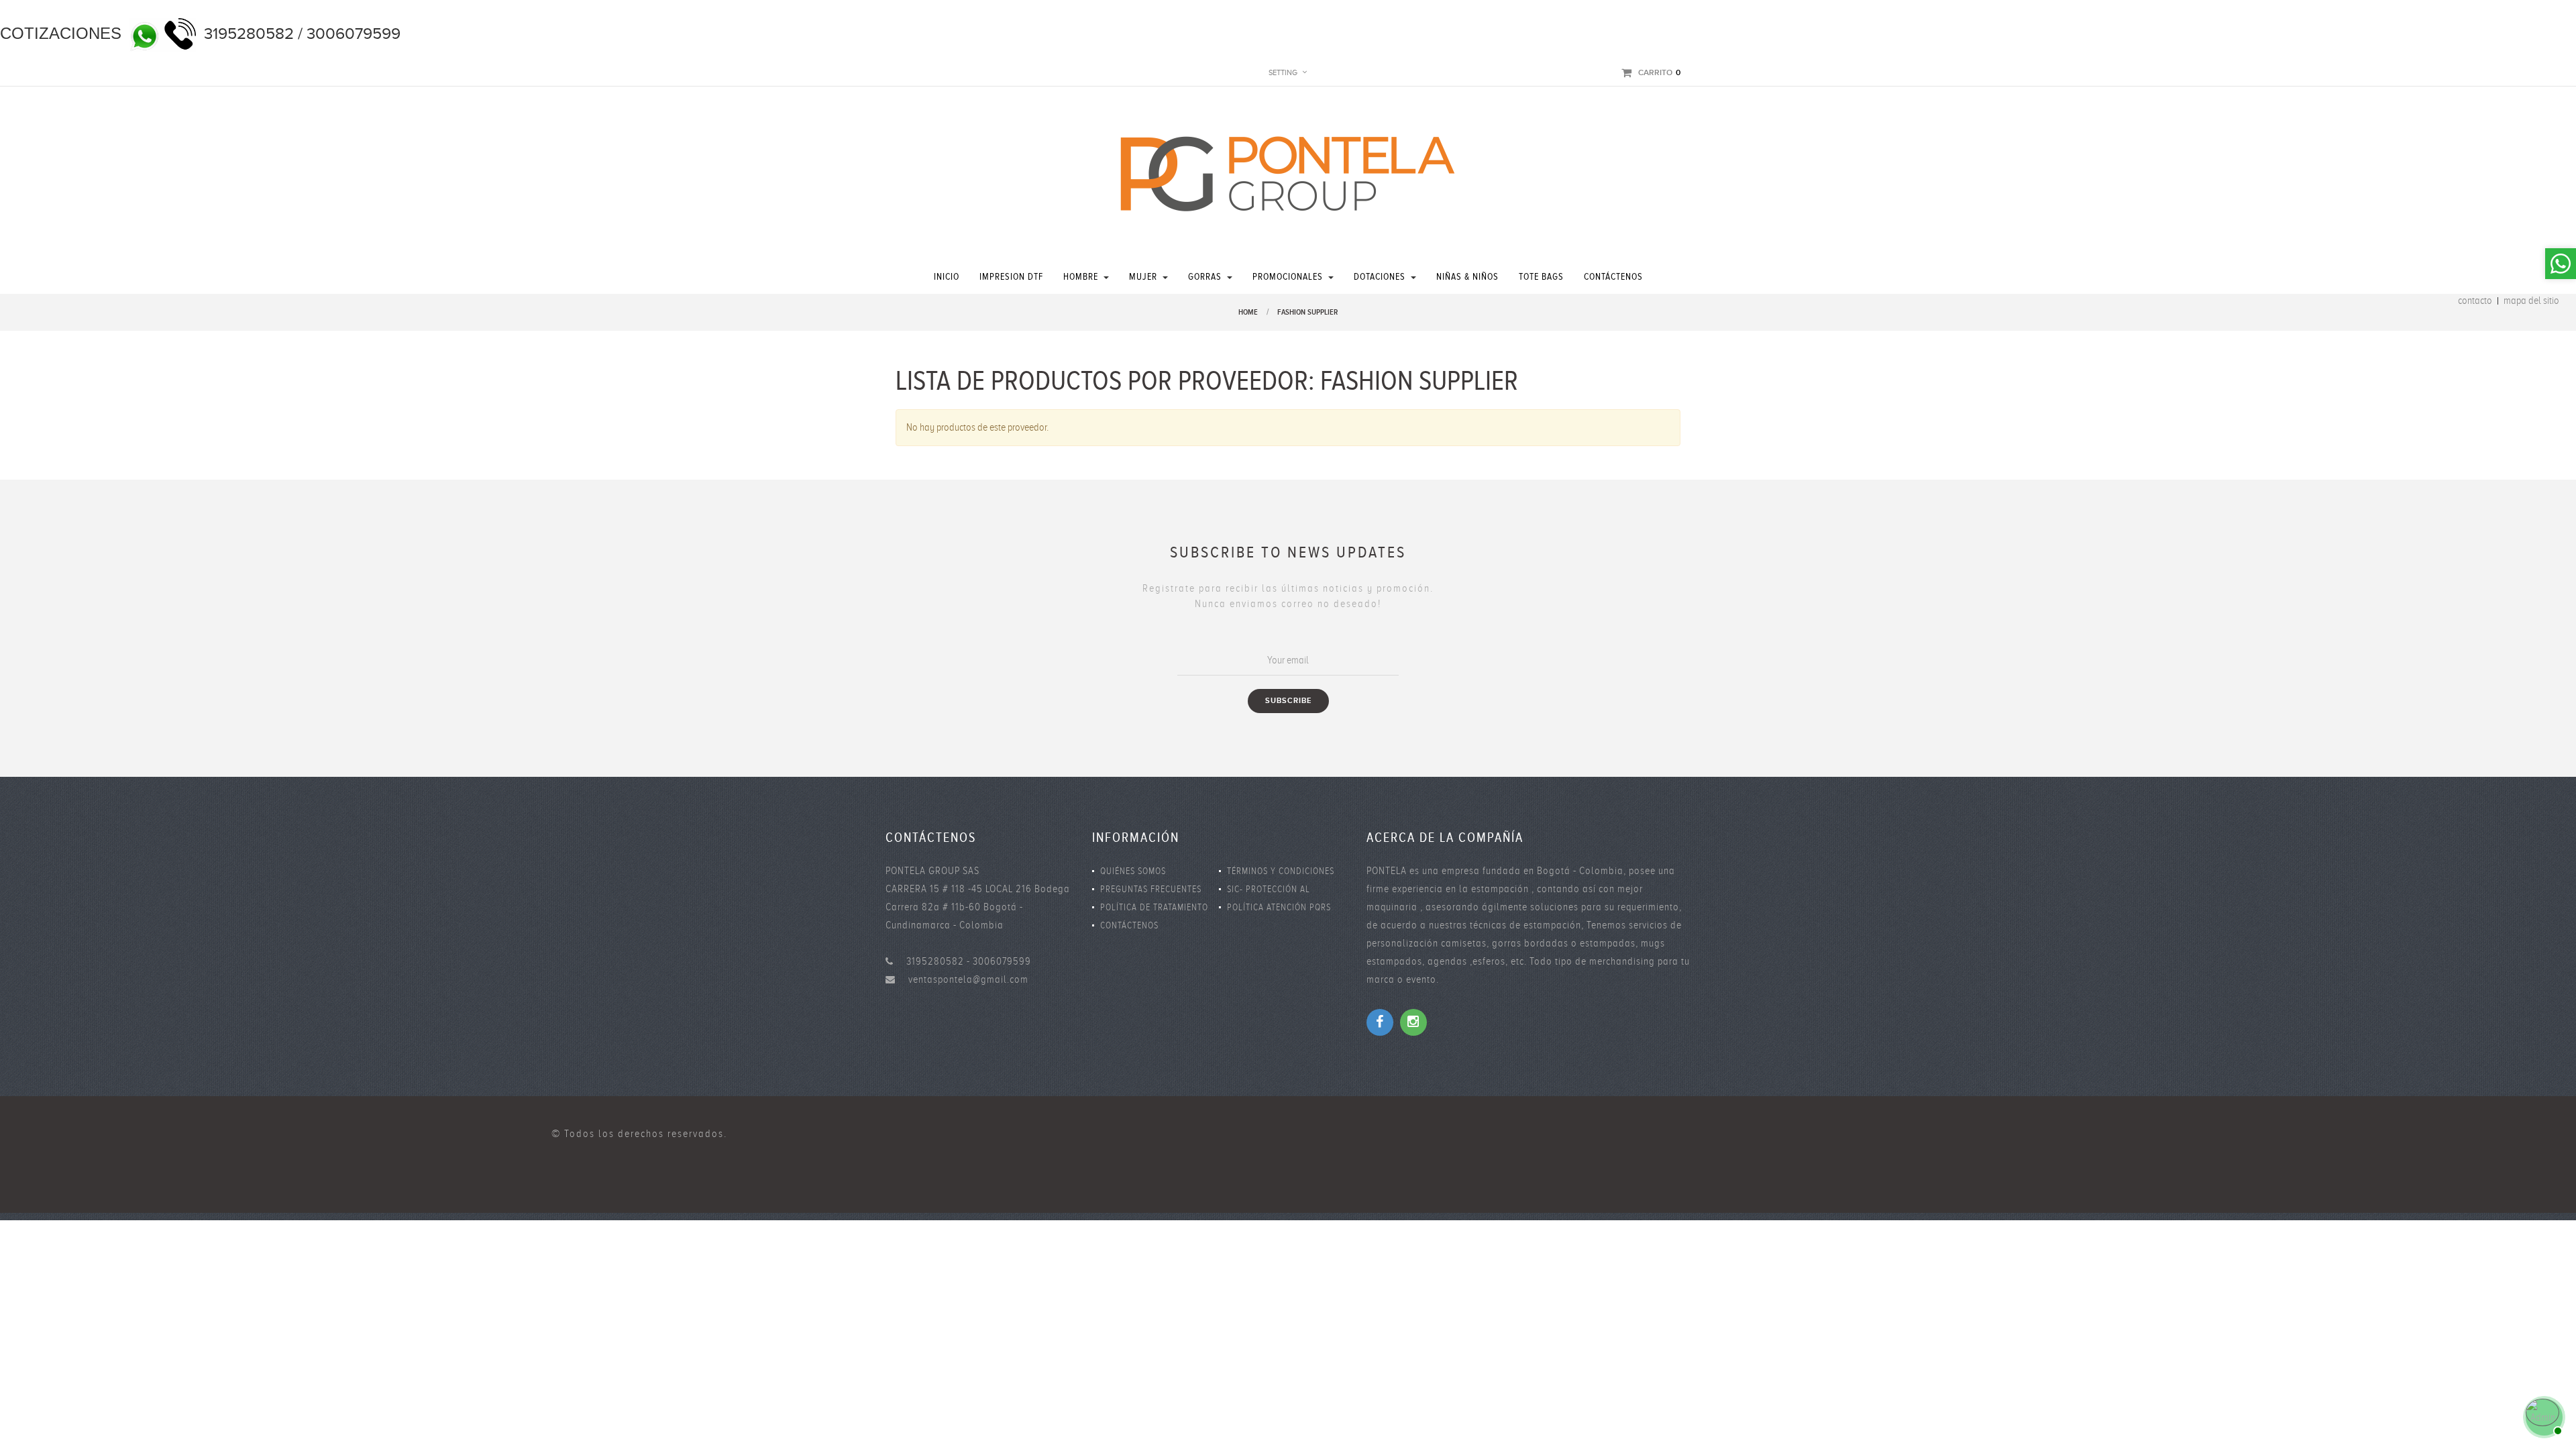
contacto (2475, 301)
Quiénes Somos (1133, 871)
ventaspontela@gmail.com (968, 979)
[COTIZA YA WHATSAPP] (2542, 1415)
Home (1248, 312)
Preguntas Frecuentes (1151, 889)
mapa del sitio (2531, 301)
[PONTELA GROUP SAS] (1288, 173)
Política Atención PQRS (1279, 907)
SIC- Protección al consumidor (1269, 891)
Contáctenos (1129, 925)
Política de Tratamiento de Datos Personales (1154, 909)
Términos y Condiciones (1281, 871)
